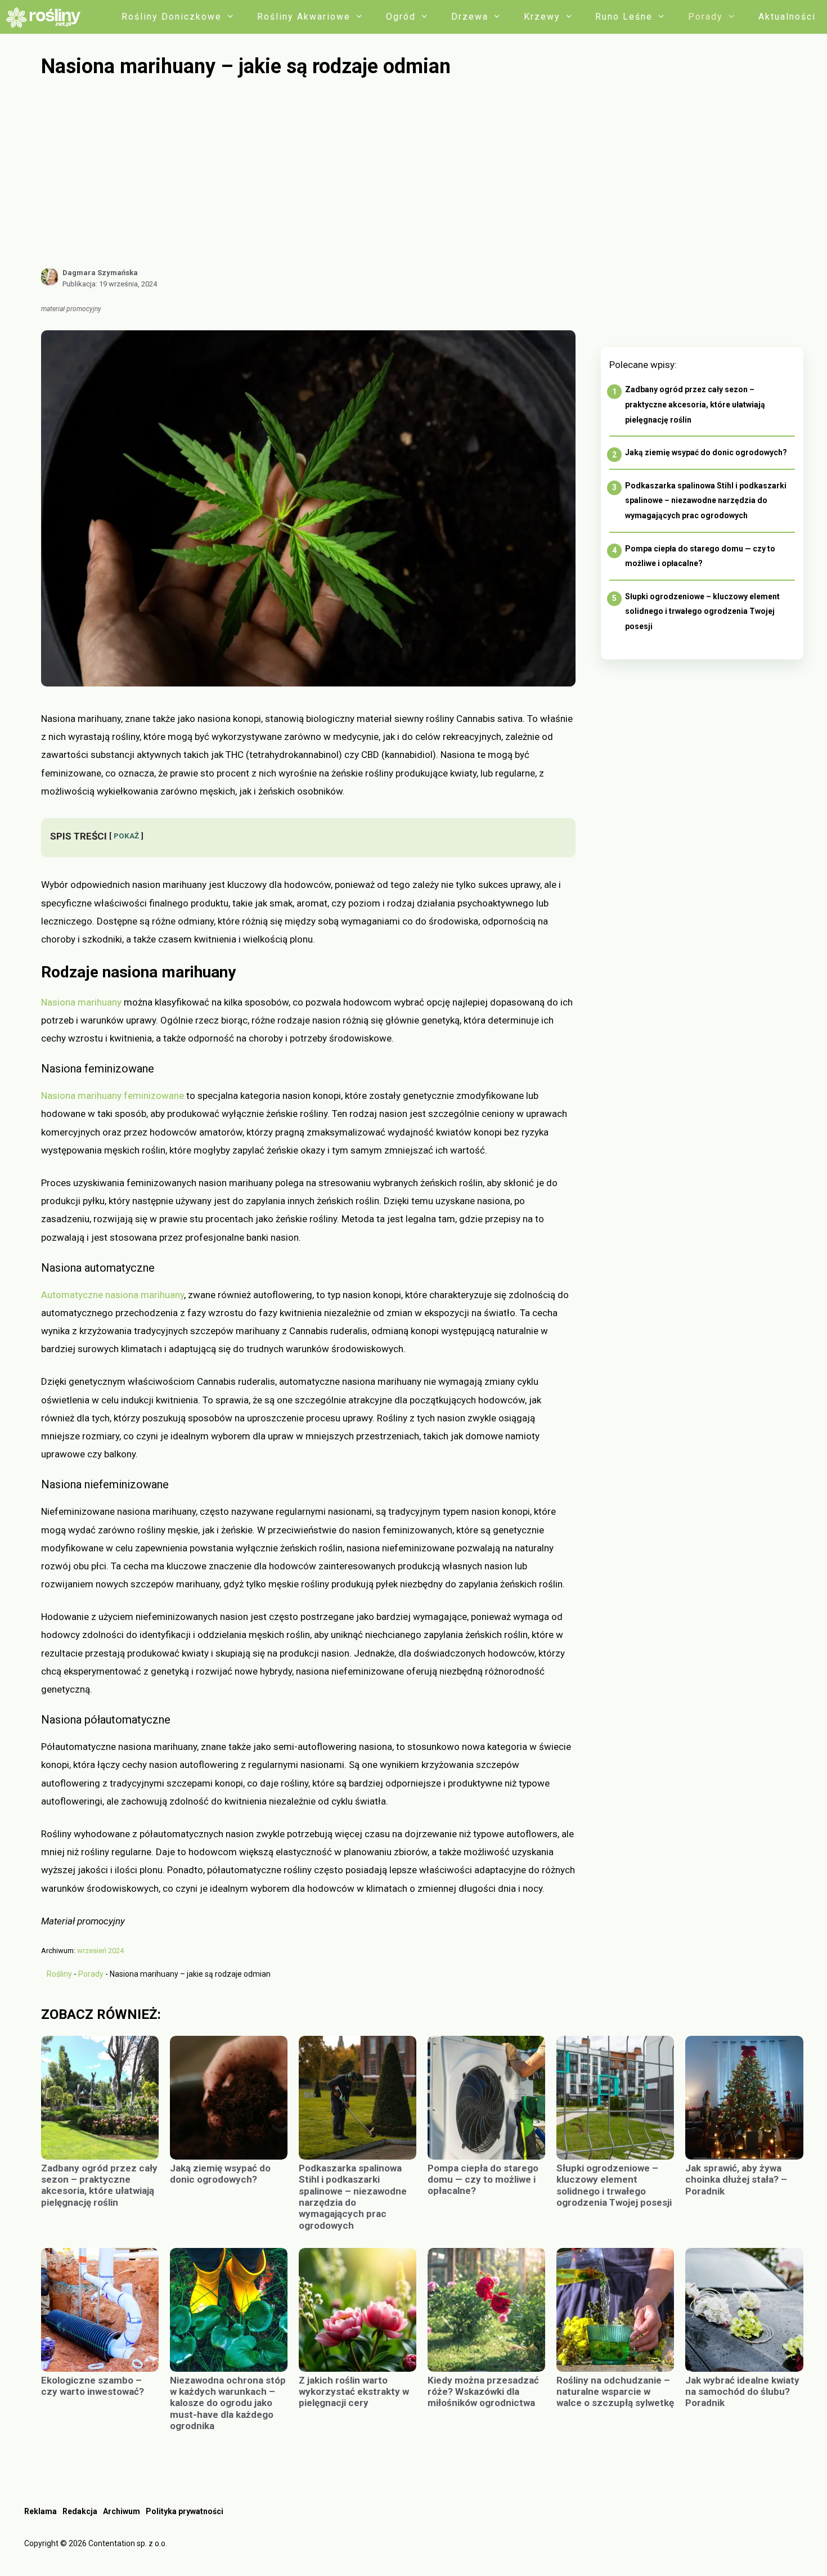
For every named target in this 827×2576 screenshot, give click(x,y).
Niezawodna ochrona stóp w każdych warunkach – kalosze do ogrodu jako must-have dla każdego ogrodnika (228, 2403)
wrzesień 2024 (100, 1951)
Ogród (401, 17)
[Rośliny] (47, 17)
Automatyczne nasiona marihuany (113, 1295)
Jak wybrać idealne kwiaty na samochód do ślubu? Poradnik (742, 2392)
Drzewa (470, 17)
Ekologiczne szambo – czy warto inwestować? (93, 2386)
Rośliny (59, 1974)
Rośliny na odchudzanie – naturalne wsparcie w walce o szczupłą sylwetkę (615, 2392)
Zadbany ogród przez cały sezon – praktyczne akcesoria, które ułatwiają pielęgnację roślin (695, 404)
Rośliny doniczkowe (172, 17)
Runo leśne (624, 17)
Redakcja (80, 2511)
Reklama (41, 2511)
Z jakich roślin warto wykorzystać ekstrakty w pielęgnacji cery (354, 2392)
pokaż (126, 836)
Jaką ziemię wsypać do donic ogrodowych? (706, 452)
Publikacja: (110, 284)
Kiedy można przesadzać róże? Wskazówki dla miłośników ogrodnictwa (483, 2392)
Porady (705, 17)
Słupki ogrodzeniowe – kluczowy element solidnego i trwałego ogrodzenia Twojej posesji (702, 611)
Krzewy (542, 17)
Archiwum (122, 2511)
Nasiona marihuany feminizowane (113, 1096)
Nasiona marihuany (81, 1002)
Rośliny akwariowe (304, 17)
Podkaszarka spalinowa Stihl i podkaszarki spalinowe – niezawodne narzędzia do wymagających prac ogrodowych (706, 501)
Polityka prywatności (185, 2511)
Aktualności (787, 17)
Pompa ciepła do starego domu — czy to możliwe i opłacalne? (483, 2180)
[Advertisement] (422, 173)
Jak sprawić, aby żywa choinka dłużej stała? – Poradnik (736, 2180)
